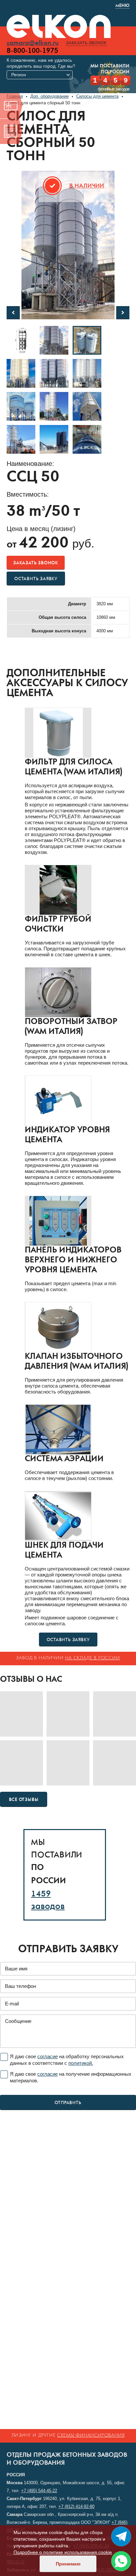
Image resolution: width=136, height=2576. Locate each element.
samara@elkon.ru (33, 43)
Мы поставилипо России (110, 69)
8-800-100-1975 (32, 51)
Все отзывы (24, 1800)
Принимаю (68, 2564)
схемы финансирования (91, 2435)
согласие (48, 2056)
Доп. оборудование (50, 96)
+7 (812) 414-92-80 (76, 2506)
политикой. (81, 2063)
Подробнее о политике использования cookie (63, 2552)
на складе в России (92, 1658)
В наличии (87, 186)
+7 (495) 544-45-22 (39, 2491)
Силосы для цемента (97, 96)
